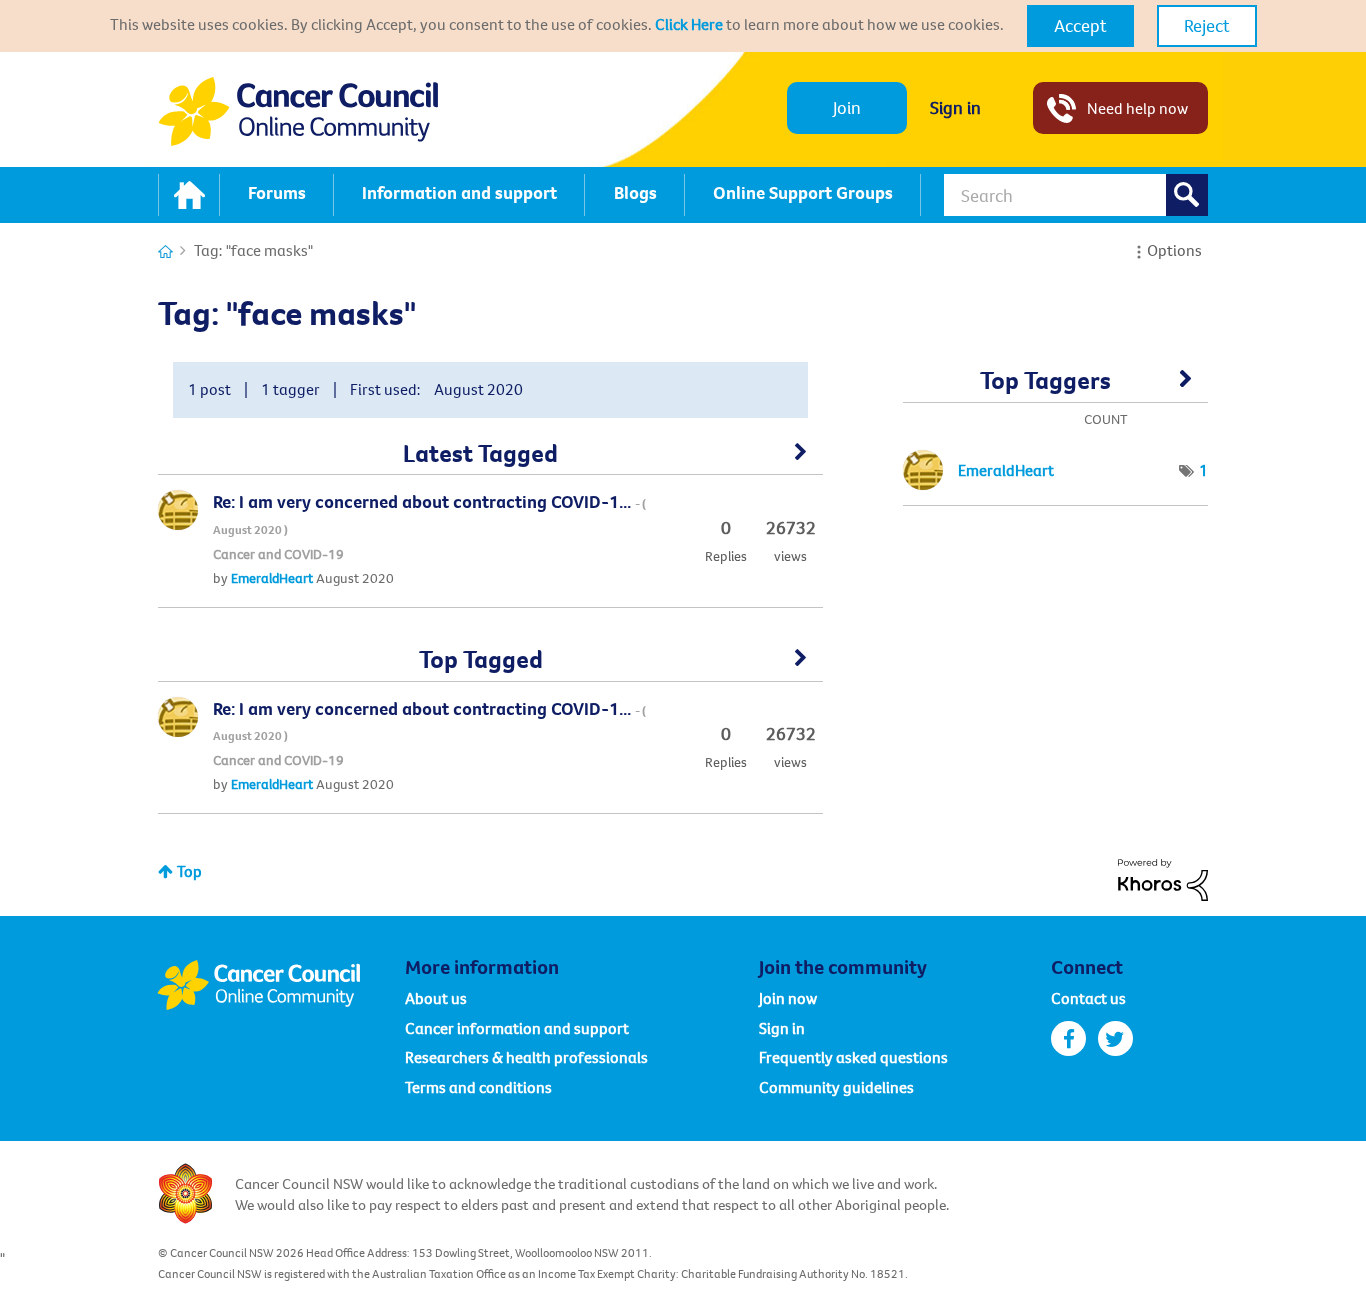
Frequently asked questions (853, 1057)
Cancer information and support (517, 1028)
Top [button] (189, 871)
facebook (1068, 1038)
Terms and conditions (478, 1087)
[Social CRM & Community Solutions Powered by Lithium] (1163, 878)
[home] (189, 195)
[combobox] (1076, 195)
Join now (788, 998)
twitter (1115, 1038)
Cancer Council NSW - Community (298, 111)
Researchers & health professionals (526, 1057)
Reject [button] (1207, 25)
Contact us (1088, 998)
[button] (1080, 26)
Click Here (689, 24)
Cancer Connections (165, 251)
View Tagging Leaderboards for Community (1055, 387)
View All (490, 459)
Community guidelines (836, 1087)
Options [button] (1174, 250)
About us (436, 998)
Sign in (955, 107)
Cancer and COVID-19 (278, 554)
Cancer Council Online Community (281, 985)
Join (847, 107)
